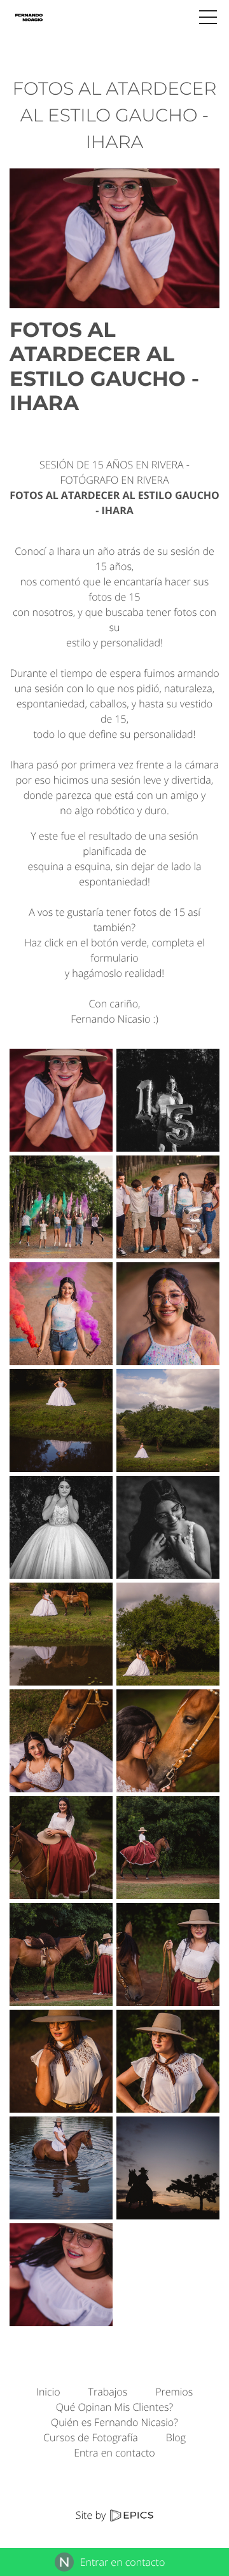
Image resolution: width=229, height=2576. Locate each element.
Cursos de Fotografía (91, 2437)
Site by (92, 2515)
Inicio (48, 2392)
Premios (174, 2392)
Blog (176, 2437)
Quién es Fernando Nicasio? (114, 2422)
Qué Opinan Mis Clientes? (114, 2407)
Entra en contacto (114, 2453)
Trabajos (108, 2392)
